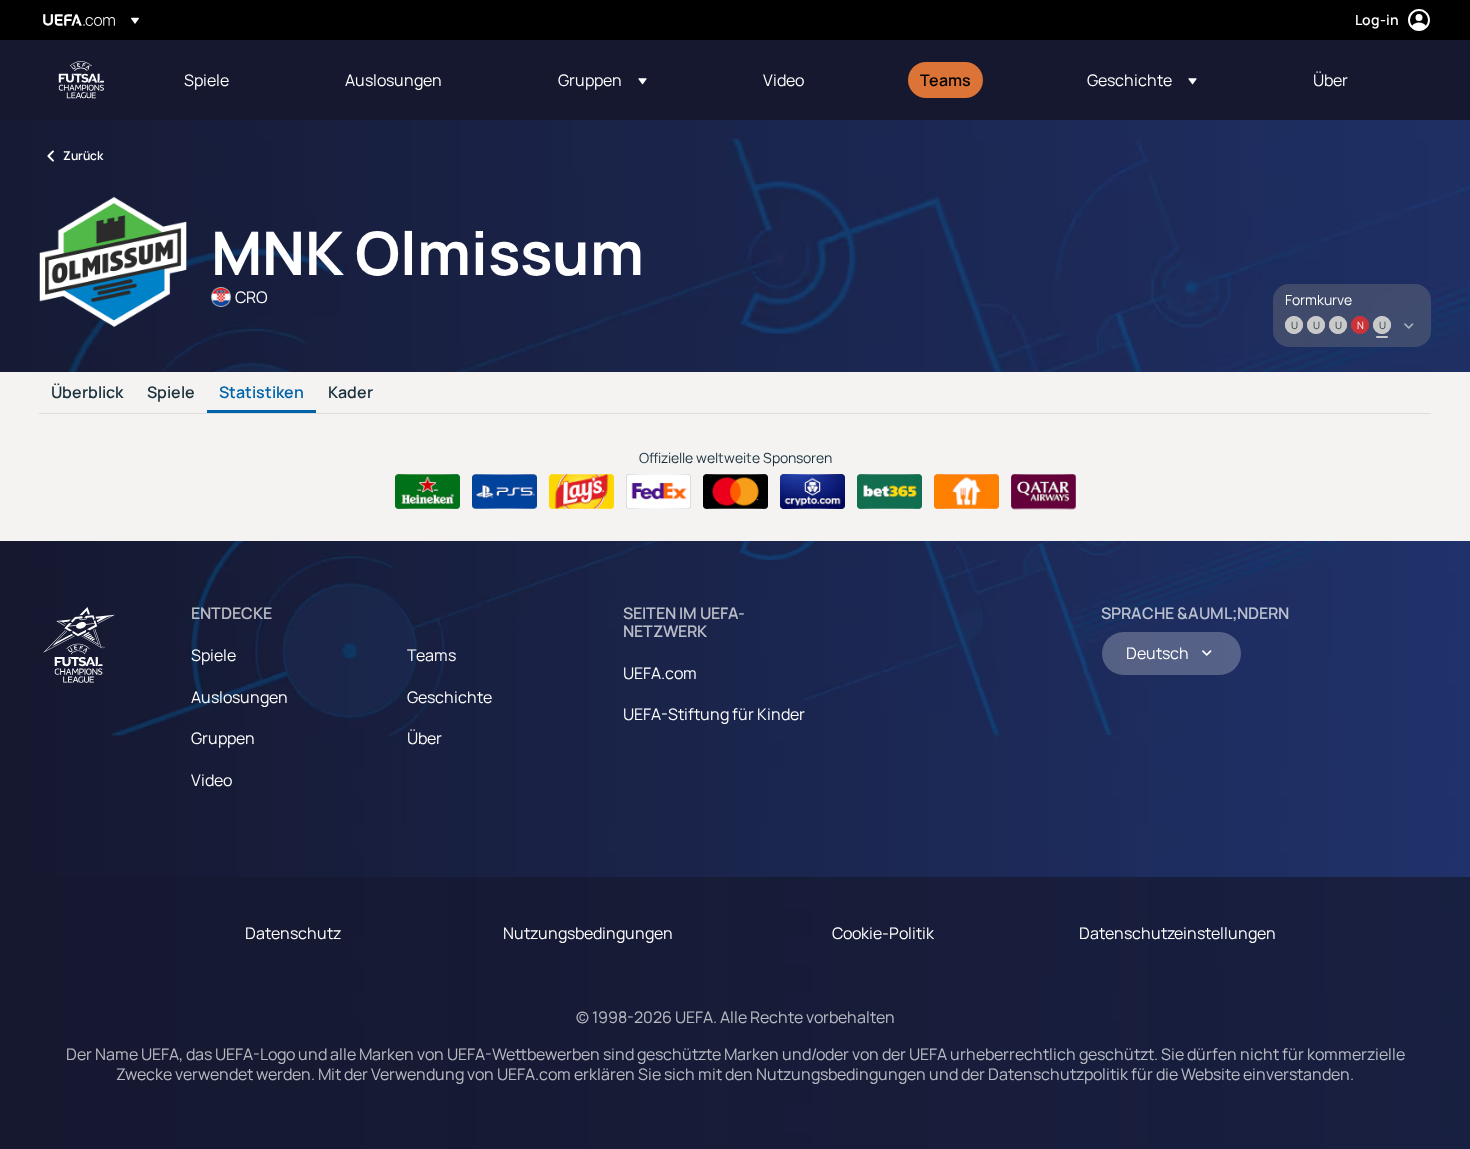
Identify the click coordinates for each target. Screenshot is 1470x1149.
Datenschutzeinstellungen (1177, 933)
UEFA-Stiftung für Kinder (714, 714)
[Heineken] (427, 492)
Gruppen (223, 738)
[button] (602, 80)
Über (424, 738)
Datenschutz (293, 933)
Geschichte (449, 697)
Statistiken (261, 393)
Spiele (171, 393)
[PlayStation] (504, 492)
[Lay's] (581, 492)
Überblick (87, 393)
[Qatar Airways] (1043, 492)
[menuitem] (239, 80)
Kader (350, 393)
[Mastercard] (735, 492)
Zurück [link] (83, 155)
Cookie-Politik (883, 933)
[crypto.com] (812, 492)
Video (211, 780)
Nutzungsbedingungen (588, 933)
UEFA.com (660, 673)
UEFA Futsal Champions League (81, 80)
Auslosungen (239, 697)
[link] (206, 80)
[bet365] (889, 492)
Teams (431, 655)
